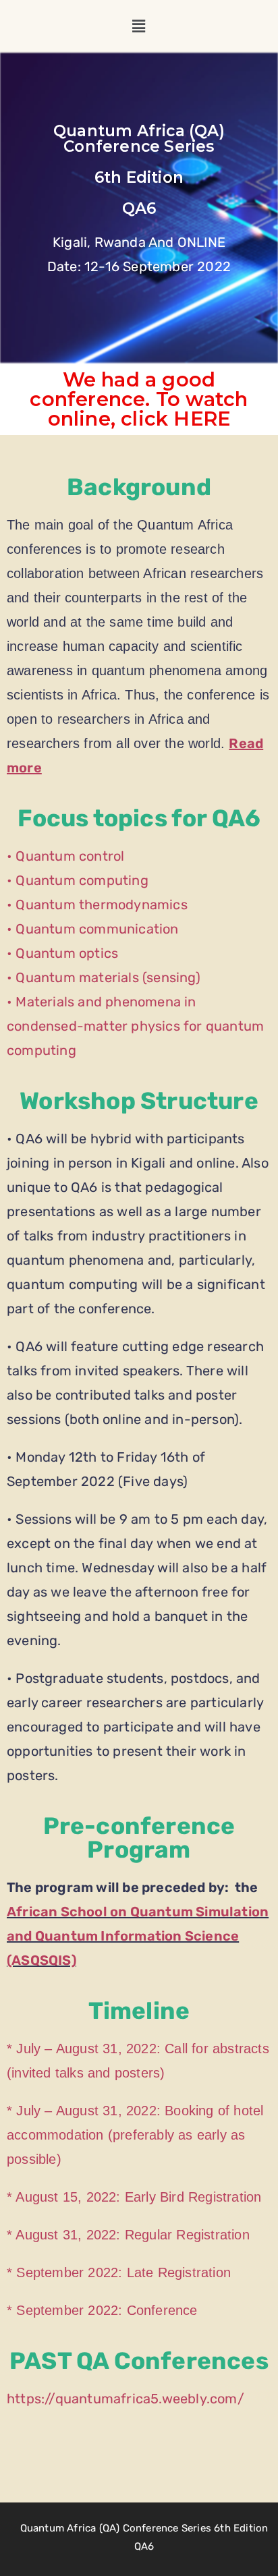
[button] (139, 26)
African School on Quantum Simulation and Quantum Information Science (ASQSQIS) (138, 1936)
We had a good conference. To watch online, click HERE (139, 399)
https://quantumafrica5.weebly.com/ (126, 2399)
